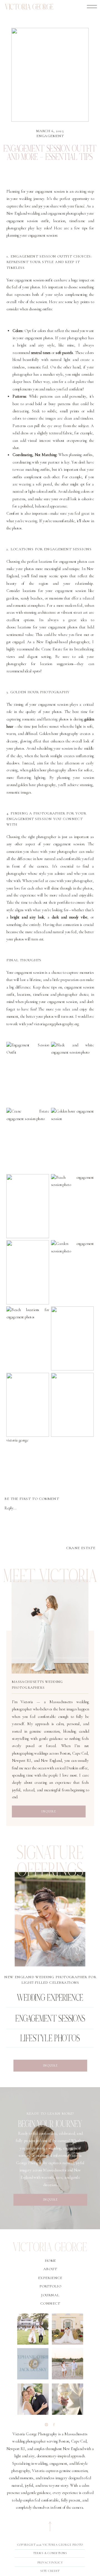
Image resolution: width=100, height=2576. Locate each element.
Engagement (50, 136)
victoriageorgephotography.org (56, 1024)
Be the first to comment (32, 1499)
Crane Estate (52, 649)
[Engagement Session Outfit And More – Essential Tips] (50, 75)
